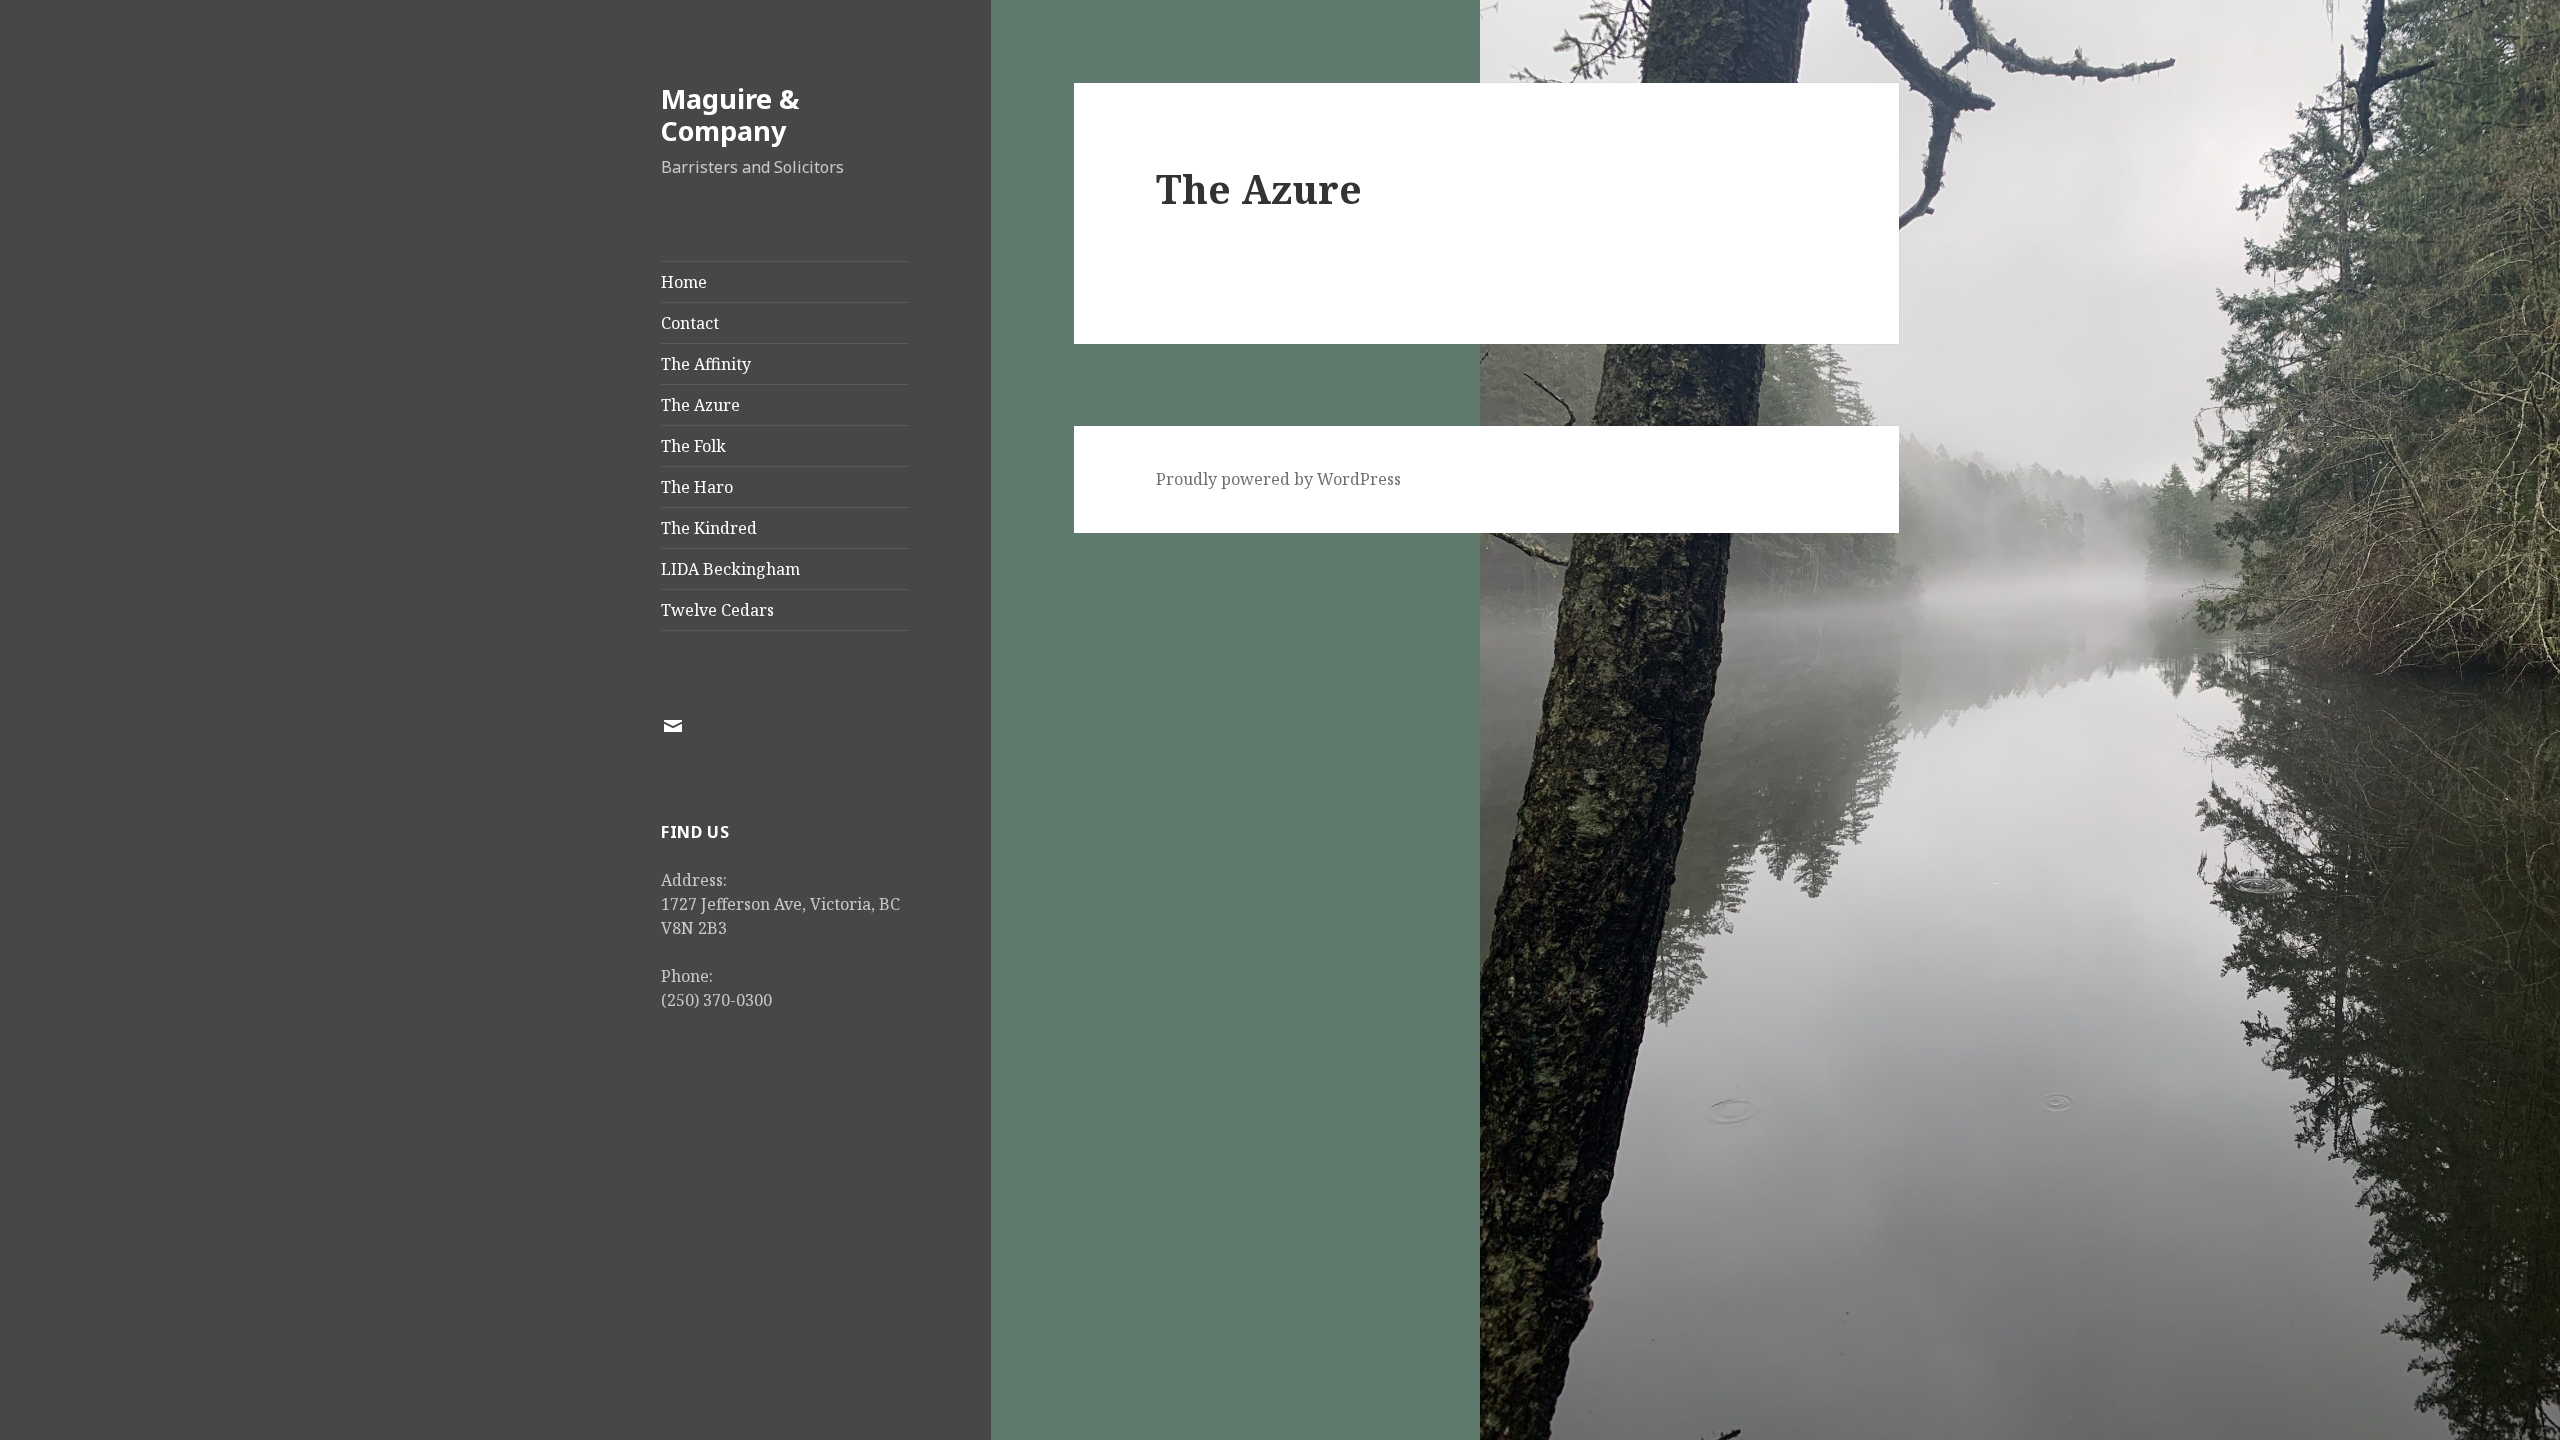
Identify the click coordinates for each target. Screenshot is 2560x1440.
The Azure (700, 405)
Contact (690, 323)
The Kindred (709, 528)
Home (684, 282)
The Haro (697, 487)
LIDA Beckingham (730, 569)
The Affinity (706, 364)
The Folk (693, 446)
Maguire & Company (730, 114)
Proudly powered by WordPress (1278, 479)
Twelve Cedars (717, 610)
